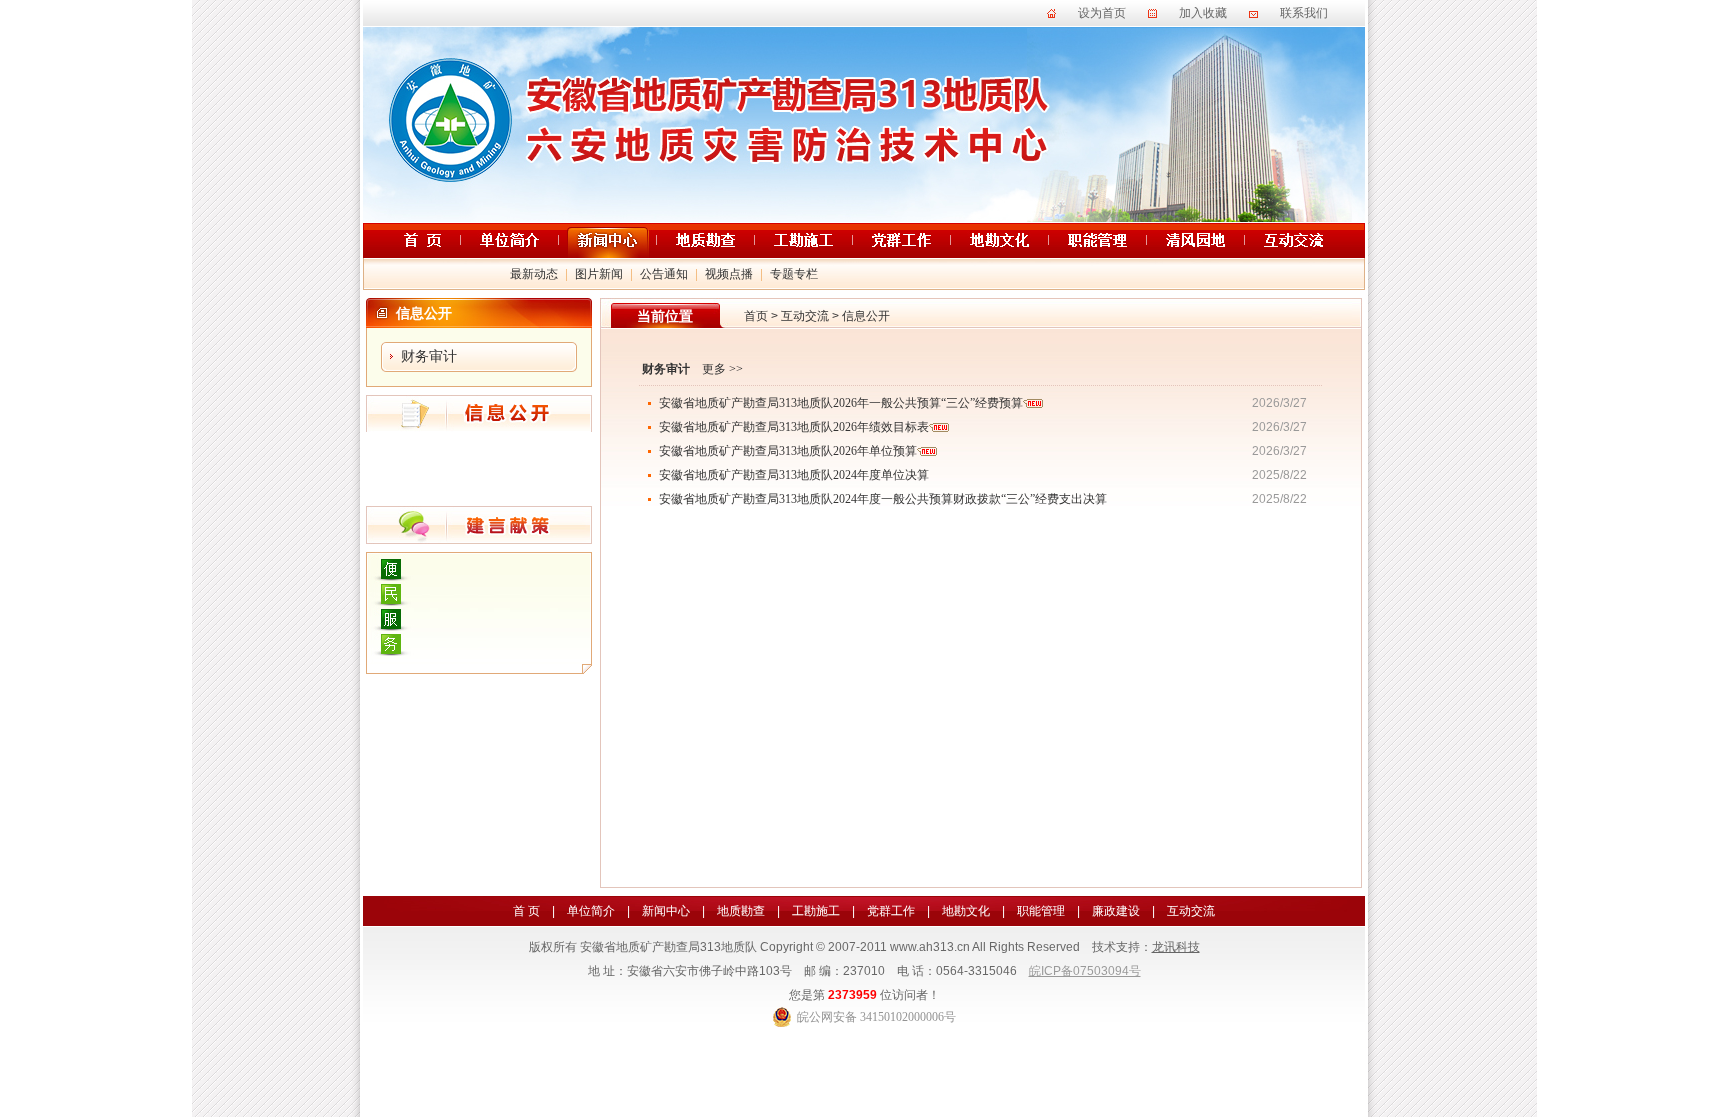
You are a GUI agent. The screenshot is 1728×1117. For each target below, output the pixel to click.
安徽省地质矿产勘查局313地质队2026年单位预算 (788, 451)
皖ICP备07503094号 (1085, 971)
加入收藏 (1203, 13)
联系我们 (1304, 13)
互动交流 (805, 316)
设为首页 (1102, 13)
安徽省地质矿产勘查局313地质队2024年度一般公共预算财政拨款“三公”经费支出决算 (883, 499)
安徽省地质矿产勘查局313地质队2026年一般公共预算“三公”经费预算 (841, 403)
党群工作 (891, 911)
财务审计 (429, 356)
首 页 (526, 911)
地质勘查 (741, 911)
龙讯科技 (1176, 947)
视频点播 (729, 274)
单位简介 (591, 911)
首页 (756, 316)
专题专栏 (794, 274)
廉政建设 (1116, 911)
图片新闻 (599, 274)
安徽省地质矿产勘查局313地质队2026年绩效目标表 (794, 427)
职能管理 (1041, 911)
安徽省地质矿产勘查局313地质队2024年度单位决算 (794, 475)
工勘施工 (816, 911)
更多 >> (722, 369)
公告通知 (664, 274)
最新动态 (534, 274)
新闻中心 (666, 911)
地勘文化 (966, 911)
